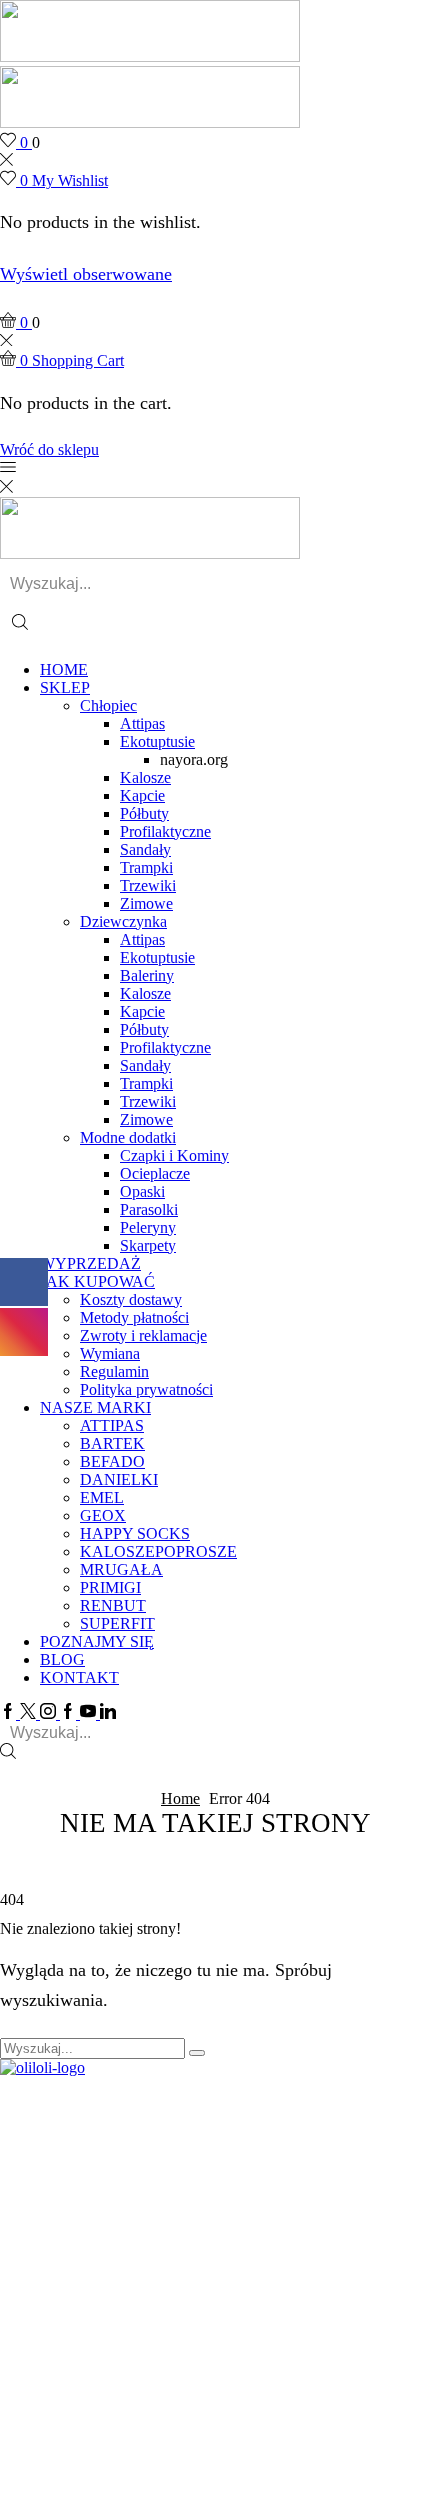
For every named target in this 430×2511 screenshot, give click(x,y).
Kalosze (145, 777)
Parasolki (149, 1209)
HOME (64, 669)
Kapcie (142, 795)
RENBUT (113, 1605)
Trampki (146, 867)
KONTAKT (79, 1677)
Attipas (142, 723)
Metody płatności (134, 1317)
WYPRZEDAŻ (90, 1263)
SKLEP (65, 687)
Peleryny (148, 1227)
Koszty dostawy (131, 1299)
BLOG (62, 1659)
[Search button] (20, 625)
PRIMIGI (110, 1587)
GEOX (103, 1515)
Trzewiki (148, 885)
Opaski (142, 1191)
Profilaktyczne (165, 831)
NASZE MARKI (95, 1407)
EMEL (102, 1497)
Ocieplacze (155, 1173)
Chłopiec (108, 705)
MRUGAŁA (121, 1569)
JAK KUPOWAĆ (97, 1281)
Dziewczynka (123, 921)
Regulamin (114, 1371)
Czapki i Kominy (174, 1155)
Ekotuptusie (157, 741)
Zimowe (146, 903)
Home (180, 1798)
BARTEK (112, 1443)
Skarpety (148, 1245)
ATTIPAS (112, 1425)
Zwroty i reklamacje (143, 1335)
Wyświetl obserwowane (86, 274)
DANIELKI (119, 1479)
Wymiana (110, 1353)
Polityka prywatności (146, 1389)
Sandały (145, 849)
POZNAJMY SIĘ (97, 1641)
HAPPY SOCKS (135, 1533)
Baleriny (147, 975)
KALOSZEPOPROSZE (158, 1551)
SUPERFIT (117, 1623)
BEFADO (112, 1461)
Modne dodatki (128, 1137)
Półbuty (144, 813)
